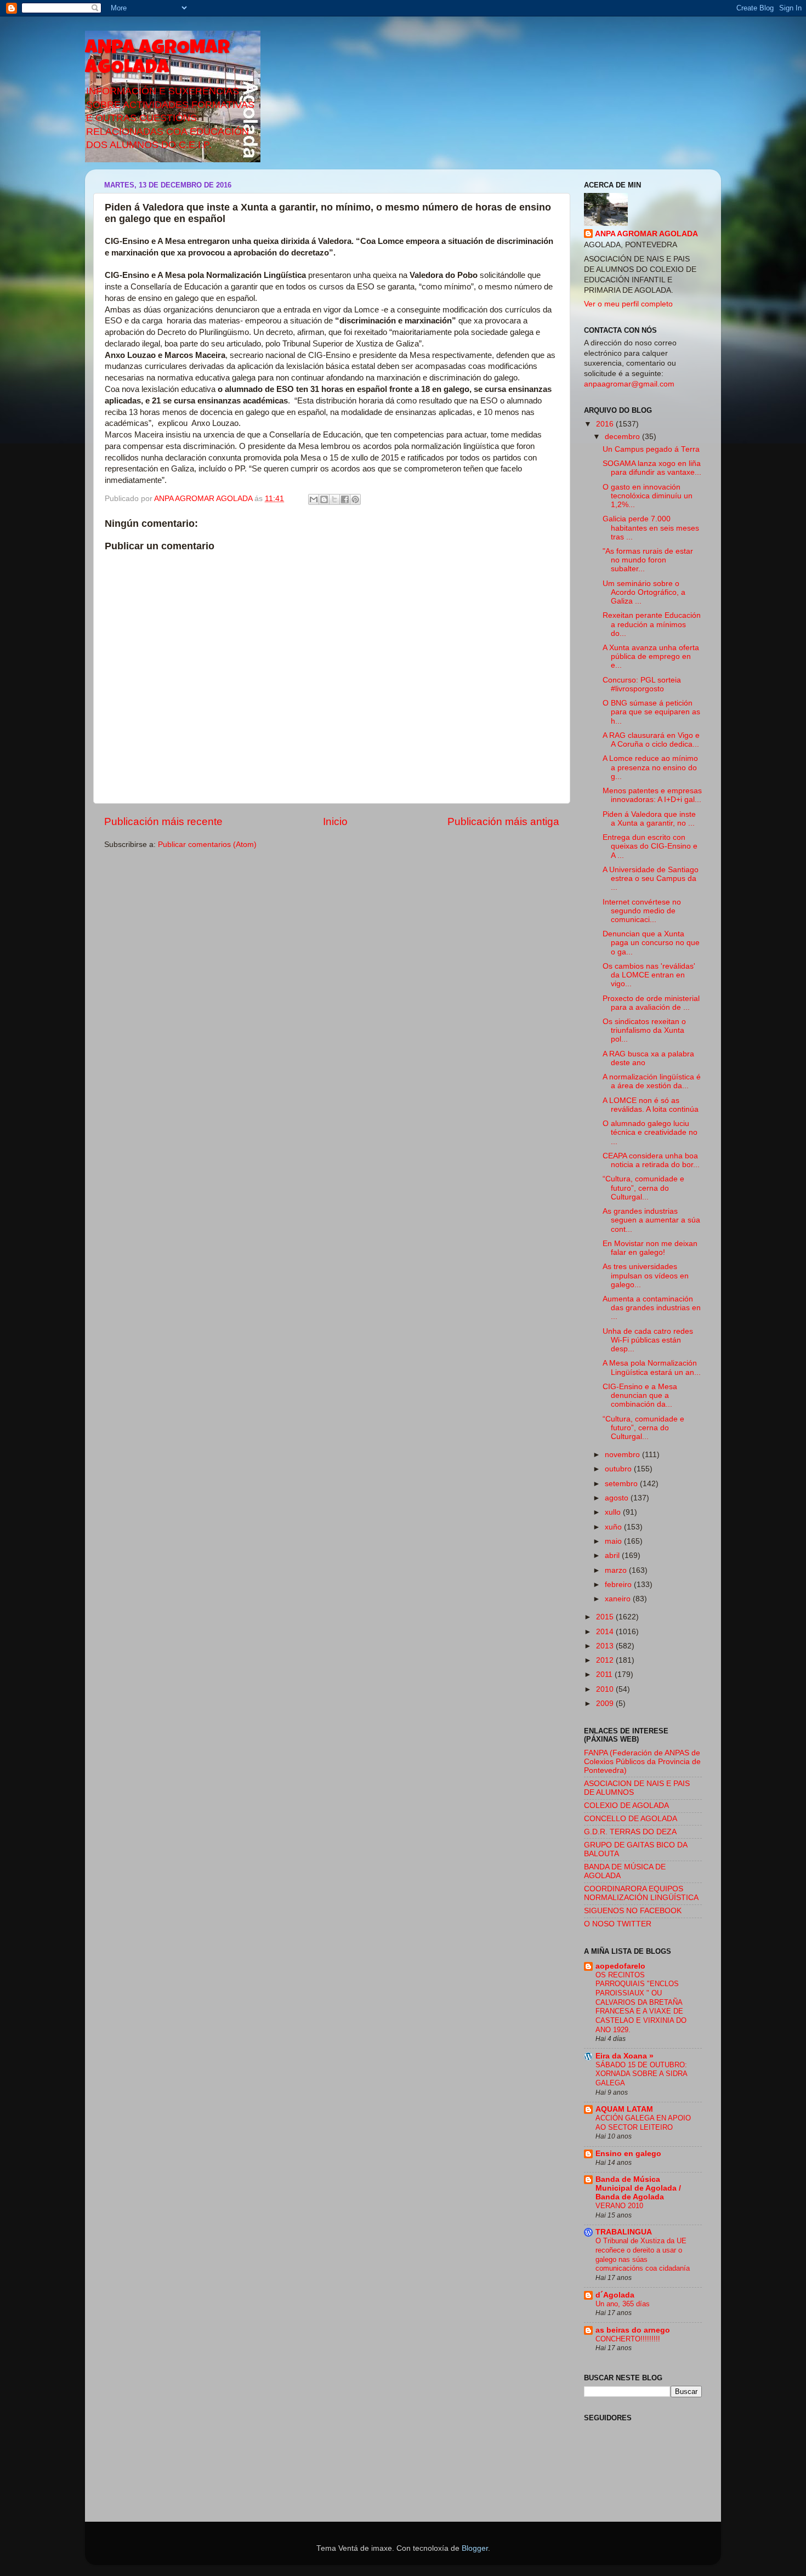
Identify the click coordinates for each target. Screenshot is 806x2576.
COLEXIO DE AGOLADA (626, 1806)
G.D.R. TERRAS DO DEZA (630, 1832)
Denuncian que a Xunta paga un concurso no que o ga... (651, 943)
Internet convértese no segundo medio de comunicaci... (642, 911)
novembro (623, 1455)
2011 (605, 1674)
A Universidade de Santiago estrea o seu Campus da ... (651, 878)
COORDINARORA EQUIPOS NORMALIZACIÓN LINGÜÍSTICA (641, 1893)
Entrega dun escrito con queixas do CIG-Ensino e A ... (650, 846)
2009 (606, 1704)
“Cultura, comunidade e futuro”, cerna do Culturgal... (643, 1188)
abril (613, 1556)
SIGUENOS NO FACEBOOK (633, 1911)
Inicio (335, 821)
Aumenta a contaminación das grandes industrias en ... (652, 1308)
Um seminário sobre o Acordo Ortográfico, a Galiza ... (644, 592)
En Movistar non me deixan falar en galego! (650, 1248)
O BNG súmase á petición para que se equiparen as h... (651, 712)
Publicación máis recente (163, 821)
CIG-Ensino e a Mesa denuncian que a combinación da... (640, 1395)
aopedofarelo (620, 1966)
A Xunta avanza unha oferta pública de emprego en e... (651, 656)
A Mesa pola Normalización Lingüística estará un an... (652, 1367)
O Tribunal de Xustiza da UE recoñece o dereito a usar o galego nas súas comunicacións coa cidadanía (643, 2254)
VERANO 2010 (619, 2206)
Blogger (475, 2548)
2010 (606, 1689)
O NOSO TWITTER (618, 1924)
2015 (606, 1617)
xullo (614, 1512)
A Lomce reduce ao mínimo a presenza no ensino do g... (650, 767)
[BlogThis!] (324, 499)
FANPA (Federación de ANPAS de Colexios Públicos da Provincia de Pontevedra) (642, 1762)
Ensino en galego (628, 2154)
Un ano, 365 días (623, 2304)
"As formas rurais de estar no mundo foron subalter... (648, 560)
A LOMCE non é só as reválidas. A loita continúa (651, 1105)
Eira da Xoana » (625, 2056)
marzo (617, 1570)
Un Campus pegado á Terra (651, 449)
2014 (606, 1632)
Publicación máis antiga (503, 821)
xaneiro (619, 1599)
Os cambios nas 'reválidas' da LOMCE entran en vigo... (649, 975)
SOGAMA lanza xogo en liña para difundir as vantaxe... (652, 468)
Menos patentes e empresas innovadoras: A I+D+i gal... (652, 795)
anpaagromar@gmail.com (629, 384)
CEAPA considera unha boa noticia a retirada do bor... (651, 1160)
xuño (614, 1527)
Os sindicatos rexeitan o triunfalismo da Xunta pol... (644, 1030)
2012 (606, 1660)
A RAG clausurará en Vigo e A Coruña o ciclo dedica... (651, 740)
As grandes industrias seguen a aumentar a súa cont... (651, 1220)
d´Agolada (615, 2295)
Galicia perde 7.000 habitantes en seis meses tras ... (651, 528)
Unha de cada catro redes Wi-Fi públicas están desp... (648, 1340)
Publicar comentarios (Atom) (207, 845)
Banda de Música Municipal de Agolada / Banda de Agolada (638, 2188)
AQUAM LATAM (624, 2109)
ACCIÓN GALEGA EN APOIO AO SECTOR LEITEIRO (643, 2123)
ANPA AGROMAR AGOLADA (157, 59)
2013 (606, 1646)
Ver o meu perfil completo (628, 304)
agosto (618, 1498)
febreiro (619, 1585)
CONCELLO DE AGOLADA (631, 1819)
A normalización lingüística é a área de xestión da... (652, 1081)
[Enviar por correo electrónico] (314, 499)
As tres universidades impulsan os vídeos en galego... (646, 1275)
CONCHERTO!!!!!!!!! (628, 2339)
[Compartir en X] (334, 499)
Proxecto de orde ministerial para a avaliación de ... (651, 1003)
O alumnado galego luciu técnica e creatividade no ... (650, 1132)
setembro (622, 1484)
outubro (619, 1469)
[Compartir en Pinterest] (355, 499)
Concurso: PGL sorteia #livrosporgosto (642, 684)
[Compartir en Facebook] (345, 499)
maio (614, 1541)
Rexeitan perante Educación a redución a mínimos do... (652, 624)
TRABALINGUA (624, 2232)
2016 (606, 424)
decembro (623, 437)
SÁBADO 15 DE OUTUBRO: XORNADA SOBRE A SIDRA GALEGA (641, 2074)
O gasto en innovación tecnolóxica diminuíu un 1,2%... (648, 496)
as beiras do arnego (633, 2330)
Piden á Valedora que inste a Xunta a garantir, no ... (649, 819)
